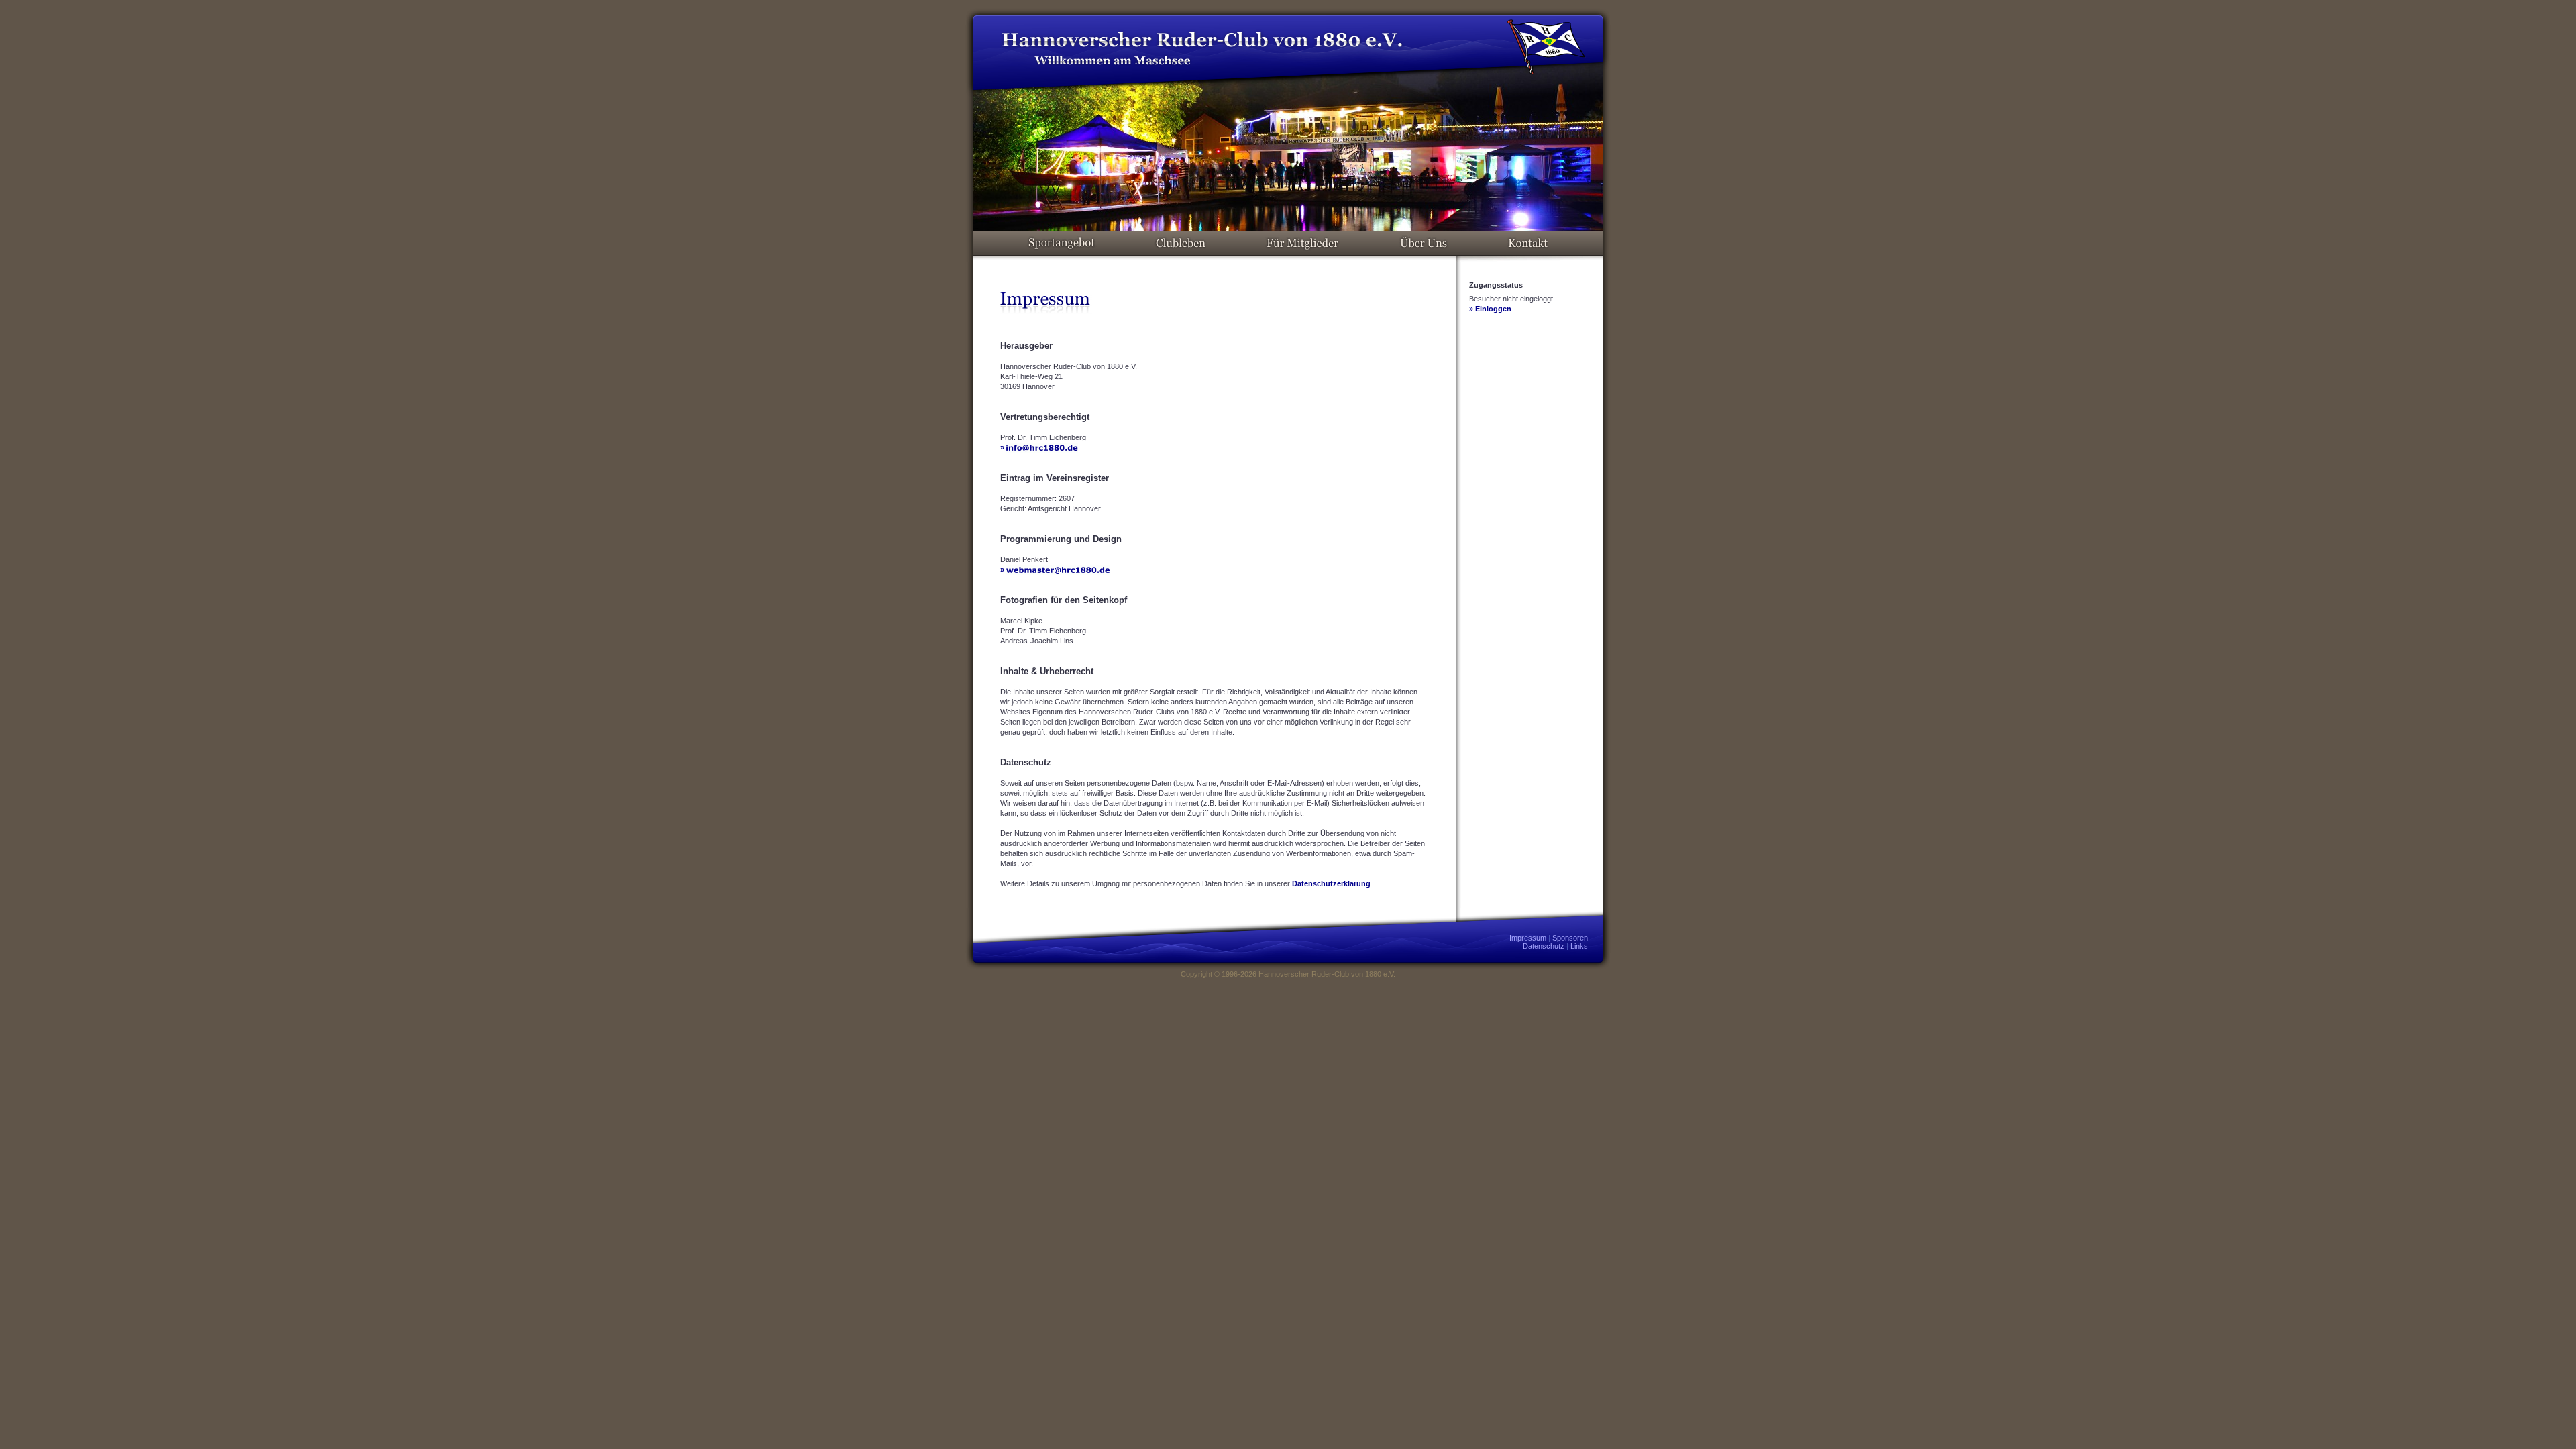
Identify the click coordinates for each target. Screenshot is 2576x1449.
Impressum (1528, 938)
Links (1579, 946)
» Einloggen (1490, 309)
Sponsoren (1570, 938)
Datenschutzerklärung (1331, 883)
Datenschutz (1544, 946)
